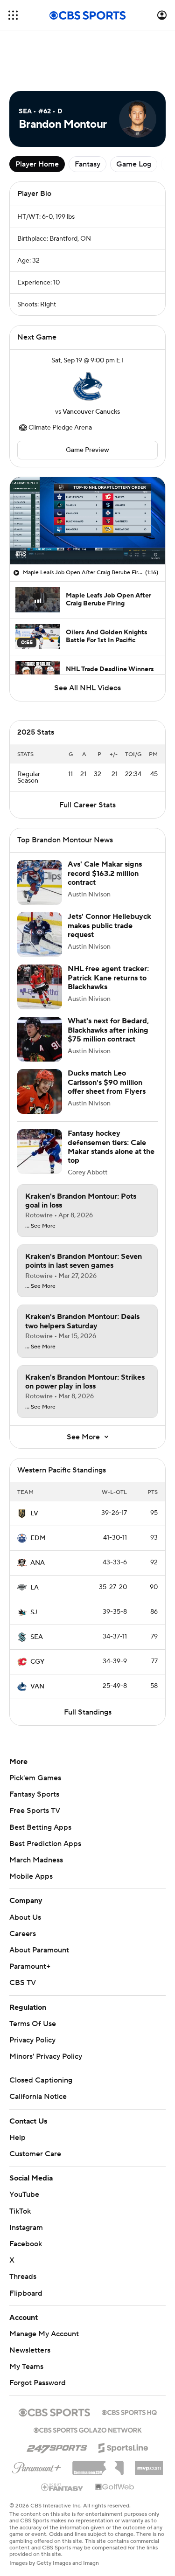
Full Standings (88, 1661)
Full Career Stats (87, 754)
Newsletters (30, 2299)
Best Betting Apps (40, 1776)
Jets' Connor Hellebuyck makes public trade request (109, 874)
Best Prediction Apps (45, 1792)
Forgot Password (38, 2332)
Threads (23, 2225)
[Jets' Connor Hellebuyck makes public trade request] (40, 883)
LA (35, 1536)
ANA (38, 1512)
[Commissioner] (98, 2413)
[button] (13, 15)
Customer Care (35, 2103)
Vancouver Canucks (91, 370)
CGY (37, 1611)
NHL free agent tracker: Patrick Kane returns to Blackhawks (108, 926)
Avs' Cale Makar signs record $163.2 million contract (105, 822)
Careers (23, 1882)
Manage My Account (44, 2283)
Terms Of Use (33, 1972)
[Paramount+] (37, 2415)
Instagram (26, 2176)
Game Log (134, 122)
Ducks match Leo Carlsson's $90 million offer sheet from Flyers (107, 1031)
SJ (34, 1561)
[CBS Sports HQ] (129, 2360)
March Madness (36, 1809)
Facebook (26, 2193)
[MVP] (149, 2413)
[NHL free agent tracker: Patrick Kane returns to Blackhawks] (40, 936)
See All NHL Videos (87, 646)
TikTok (20, 2160)
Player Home (37, 122)
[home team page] (88, 344)
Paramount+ (30, 1915)
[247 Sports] (57, 2395)
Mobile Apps (31, 1825)
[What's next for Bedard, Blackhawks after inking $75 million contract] (40, 988)
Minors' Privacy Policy (46, 2005)
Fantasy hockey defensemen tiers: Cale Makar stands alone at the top (111, 1096)
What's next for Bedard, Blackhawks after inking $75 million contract (108, 979)
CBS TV (23, 1931)
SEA (37, 1586)
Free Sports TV (35, 1759)
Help (17, 2086)
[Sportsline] (123, 2395)
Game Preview (87, 408)
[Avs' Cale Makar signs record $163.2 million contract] (40, 831)
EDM (38, 1487)
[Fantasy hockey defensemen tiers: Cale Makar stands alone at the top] (40, 1100)
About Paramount (39, 1899)
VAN (37, 1635)
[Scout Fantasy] (63, 2435)
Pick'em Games (35, 1727)
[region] (87, 479)
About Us (25, 1866)
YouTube (24, 2143)
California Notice (38, 2045)
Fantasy (87, 122)
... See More (40, 1175)
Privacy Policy (32, 1989)
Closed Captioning (41, 2029)
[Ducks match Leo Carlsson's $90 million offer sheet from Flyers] (40, 1040)
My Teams (26, 2315)
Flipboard (26, 2242)
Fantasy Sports (34, 1743)
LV (34, 1462)
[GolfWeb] (115, 2436)
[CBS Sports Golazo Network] (88, 2378)
